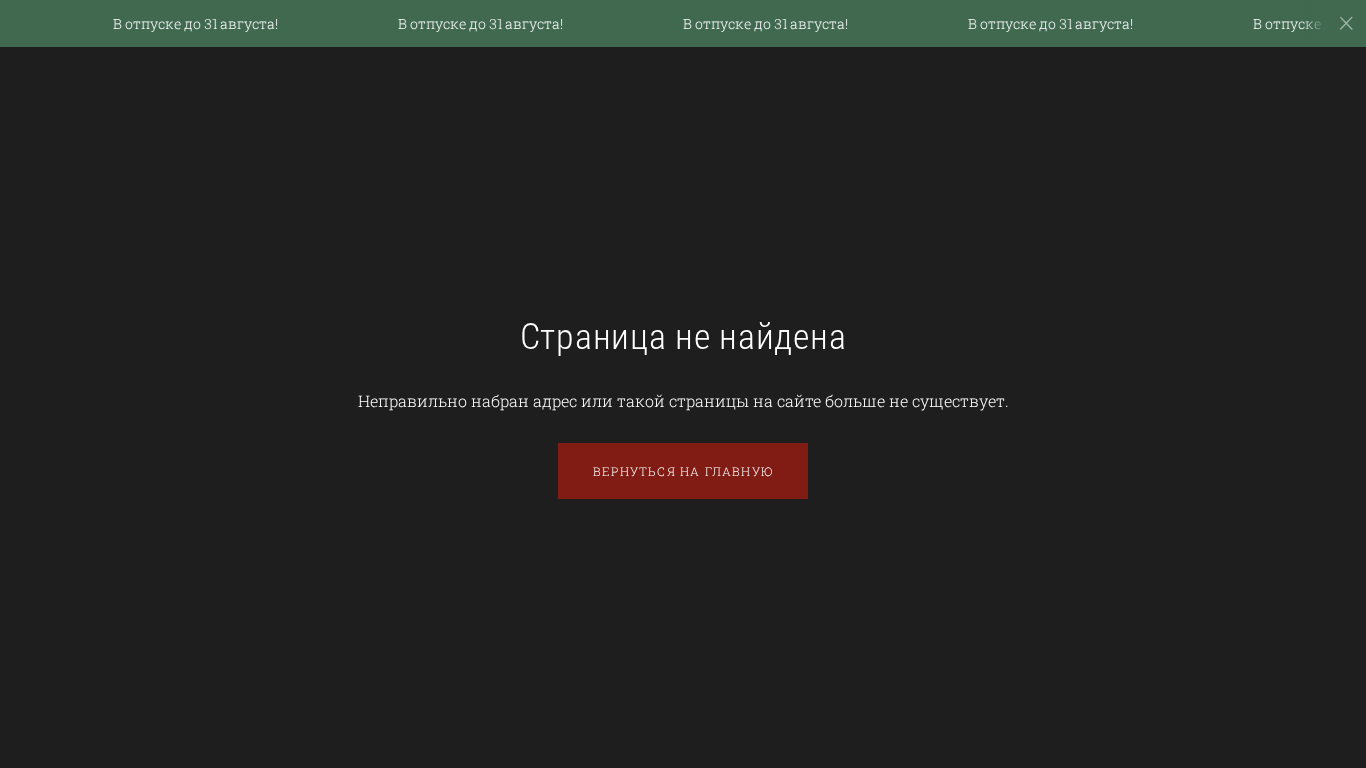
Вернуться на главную (683, 471)
